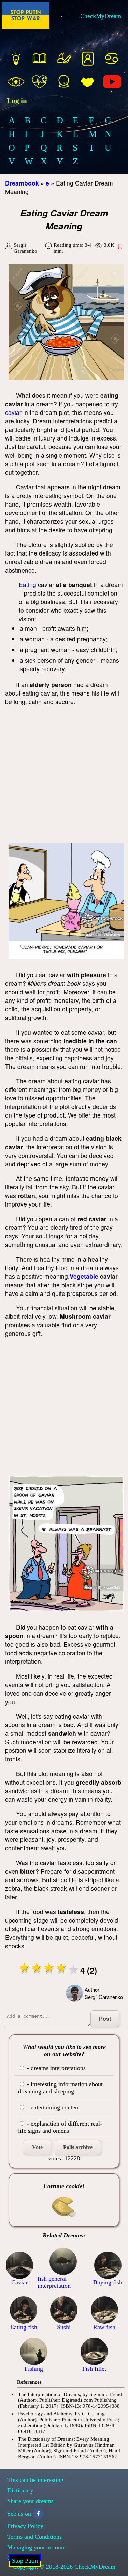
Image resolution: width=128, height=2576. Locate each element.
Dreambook (22, 183)
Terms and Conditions (34, 2537)
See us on (19, 2514)
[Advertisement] (64, 776)
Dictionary (20, 2490)
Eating (27, 584)
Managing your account (37, 2547)
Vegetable (84, 1276)
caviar (13, 412)
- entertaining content (53, 2107)
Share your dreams (30, 2501)
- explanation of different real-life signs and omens (60, 2127)
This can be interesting (35, 2480)
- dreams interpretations (55, 2068)
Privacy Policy (25, 2526)
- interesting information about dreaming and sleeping (60, 2088)
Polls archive (78, 2147)
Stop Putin (25, 2561)
